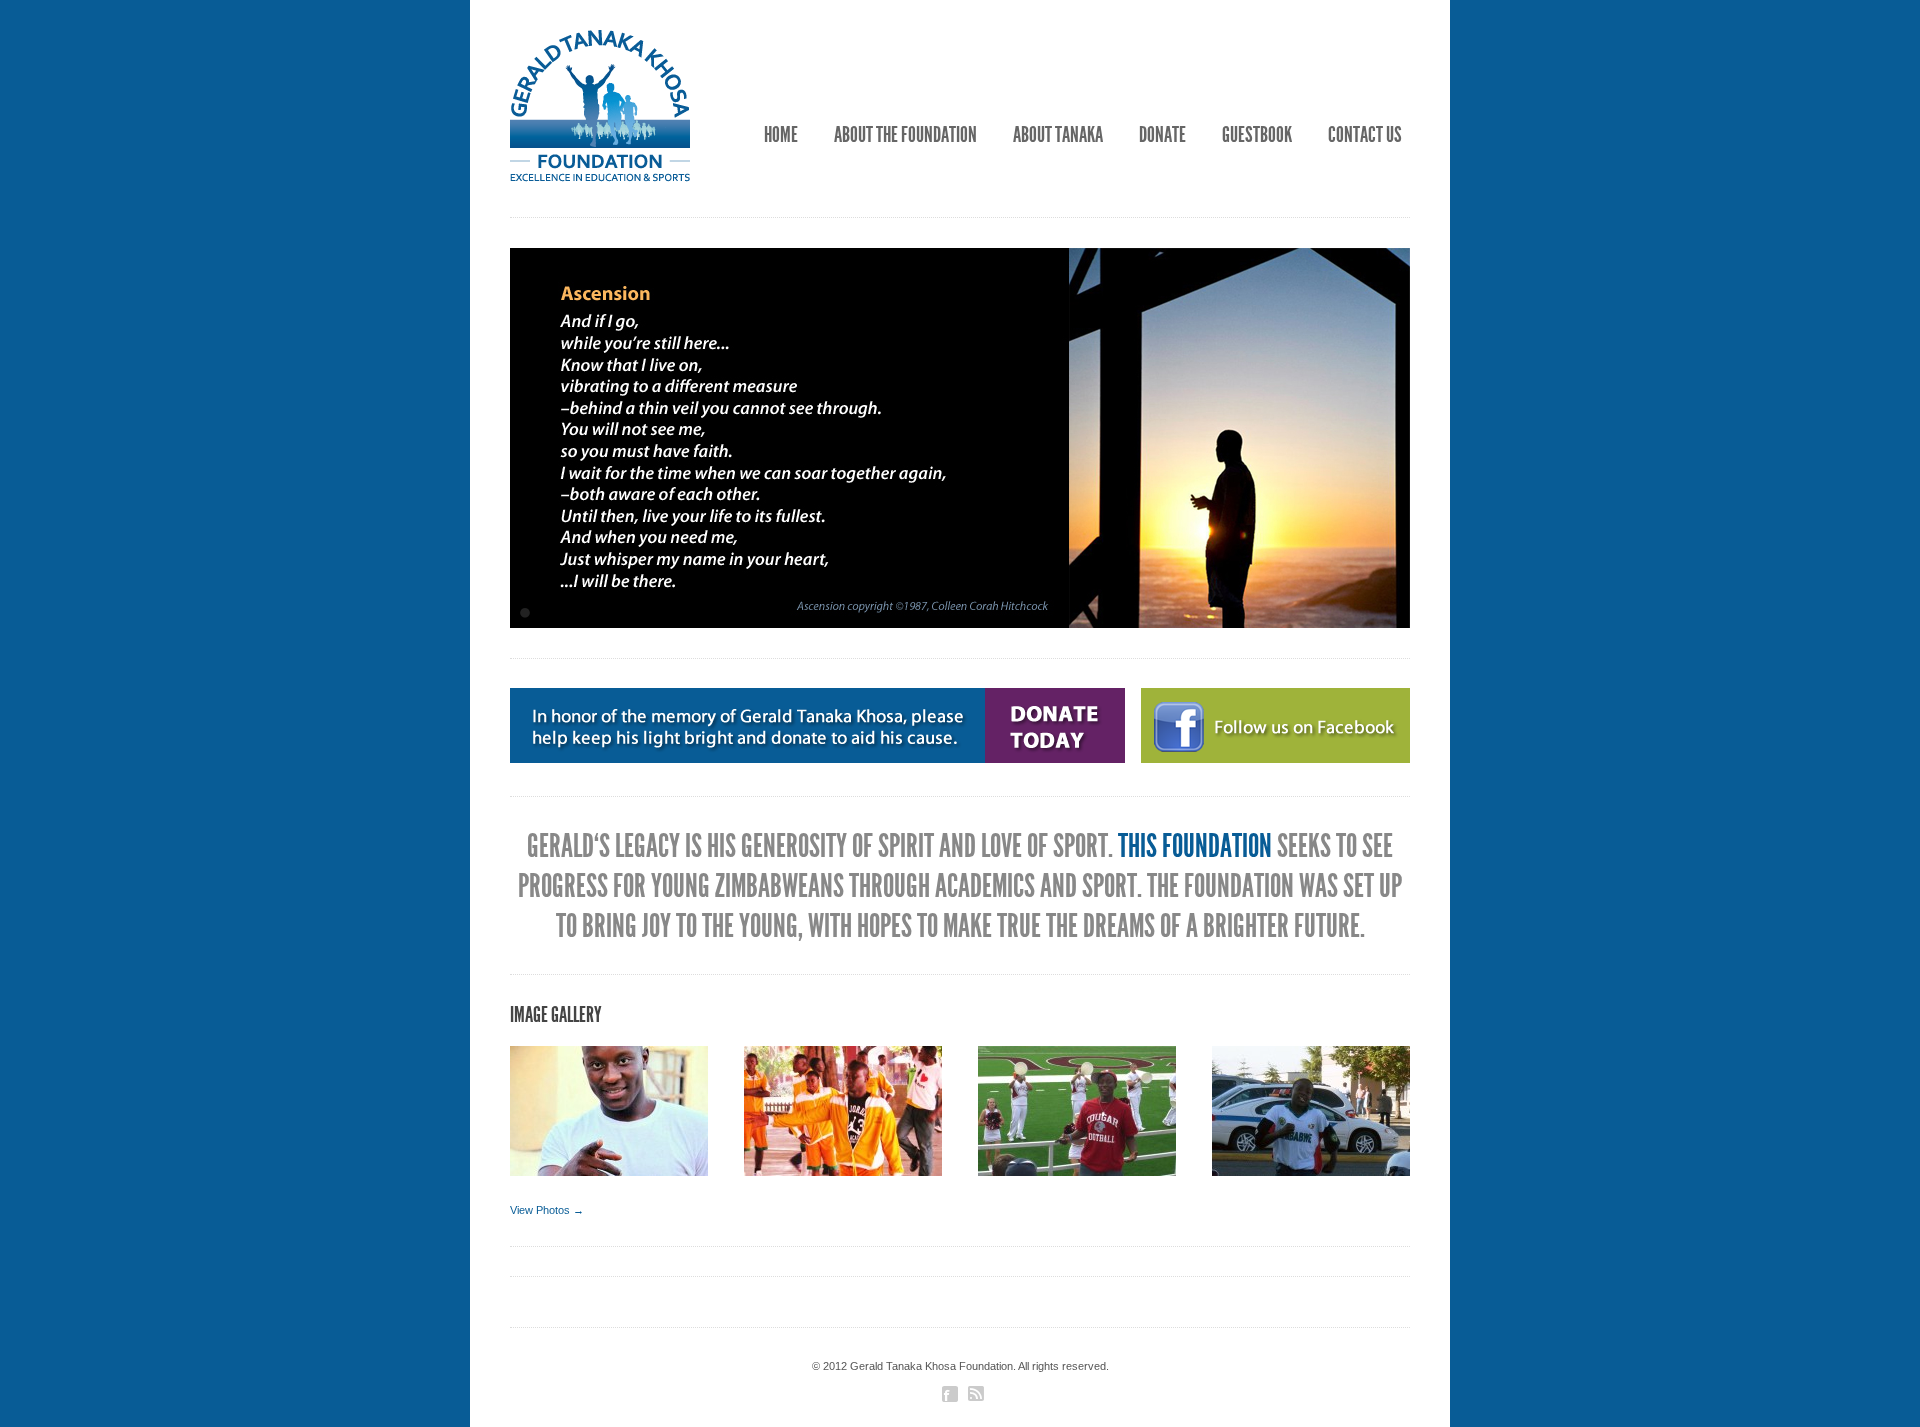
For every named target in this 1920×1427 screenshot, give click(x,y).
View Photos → (547, 1210)
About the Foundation (905, 135)
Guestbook (1257, 135)
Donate (1162, 135)
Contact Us (1365, 135)
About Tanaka (1058, 135)
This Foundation (1195, 846)
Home (781, 135)
